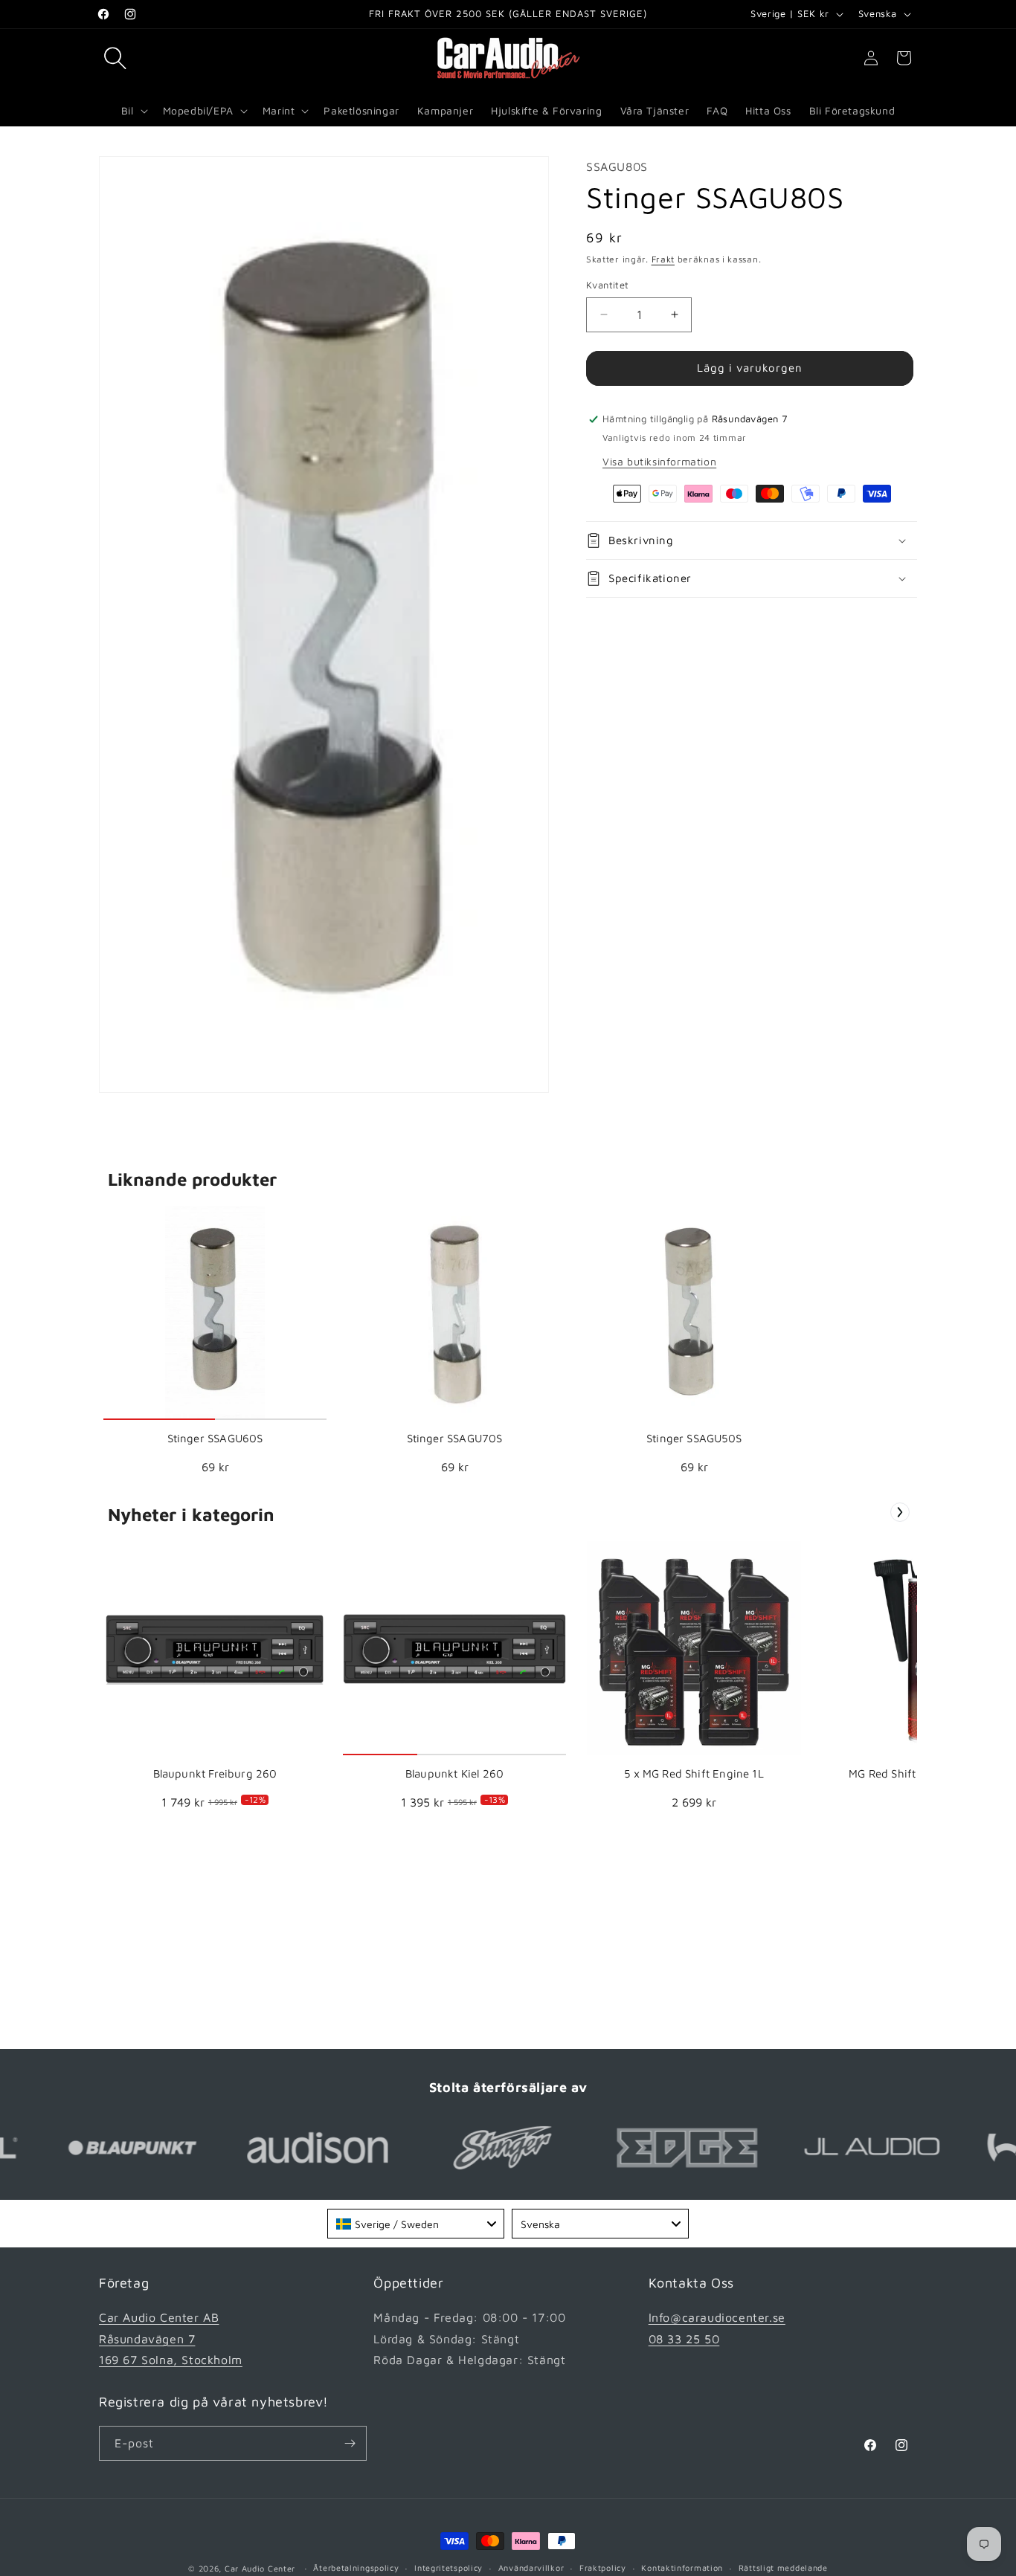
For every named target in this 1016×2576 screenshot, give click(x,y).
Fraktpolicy (603, 2567)
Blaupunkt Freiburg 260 (215, 1773)
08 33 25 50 (684, 2339)
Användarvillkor (531, 2567)
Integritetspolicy (448, 2567)
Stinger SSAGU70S (455, 1438)
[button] (115, 58)
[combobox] (416, 2224)
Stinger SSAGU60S (215, 1438)
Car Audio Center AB (159, 2317)
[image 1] (215, 1313)
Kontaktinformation (682, 2567)
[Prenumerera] (350, 2443)
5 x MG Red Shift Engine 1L (694, 1773)
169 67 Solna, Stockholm (171, 2360)
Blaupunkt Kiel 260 (454, 1773)
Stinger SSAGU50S (694, 1438)
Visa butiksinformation (659, 461)
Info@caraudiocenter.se (717, 2317)
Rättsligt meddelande (783, 2567)
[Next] (900, 1512)
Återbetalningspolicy (356, 2567)
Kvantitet (608, 285)
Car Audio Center (260, 2568)
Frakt (663, 259)
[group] (215, 1345)
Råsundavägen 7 (147, 2339)
